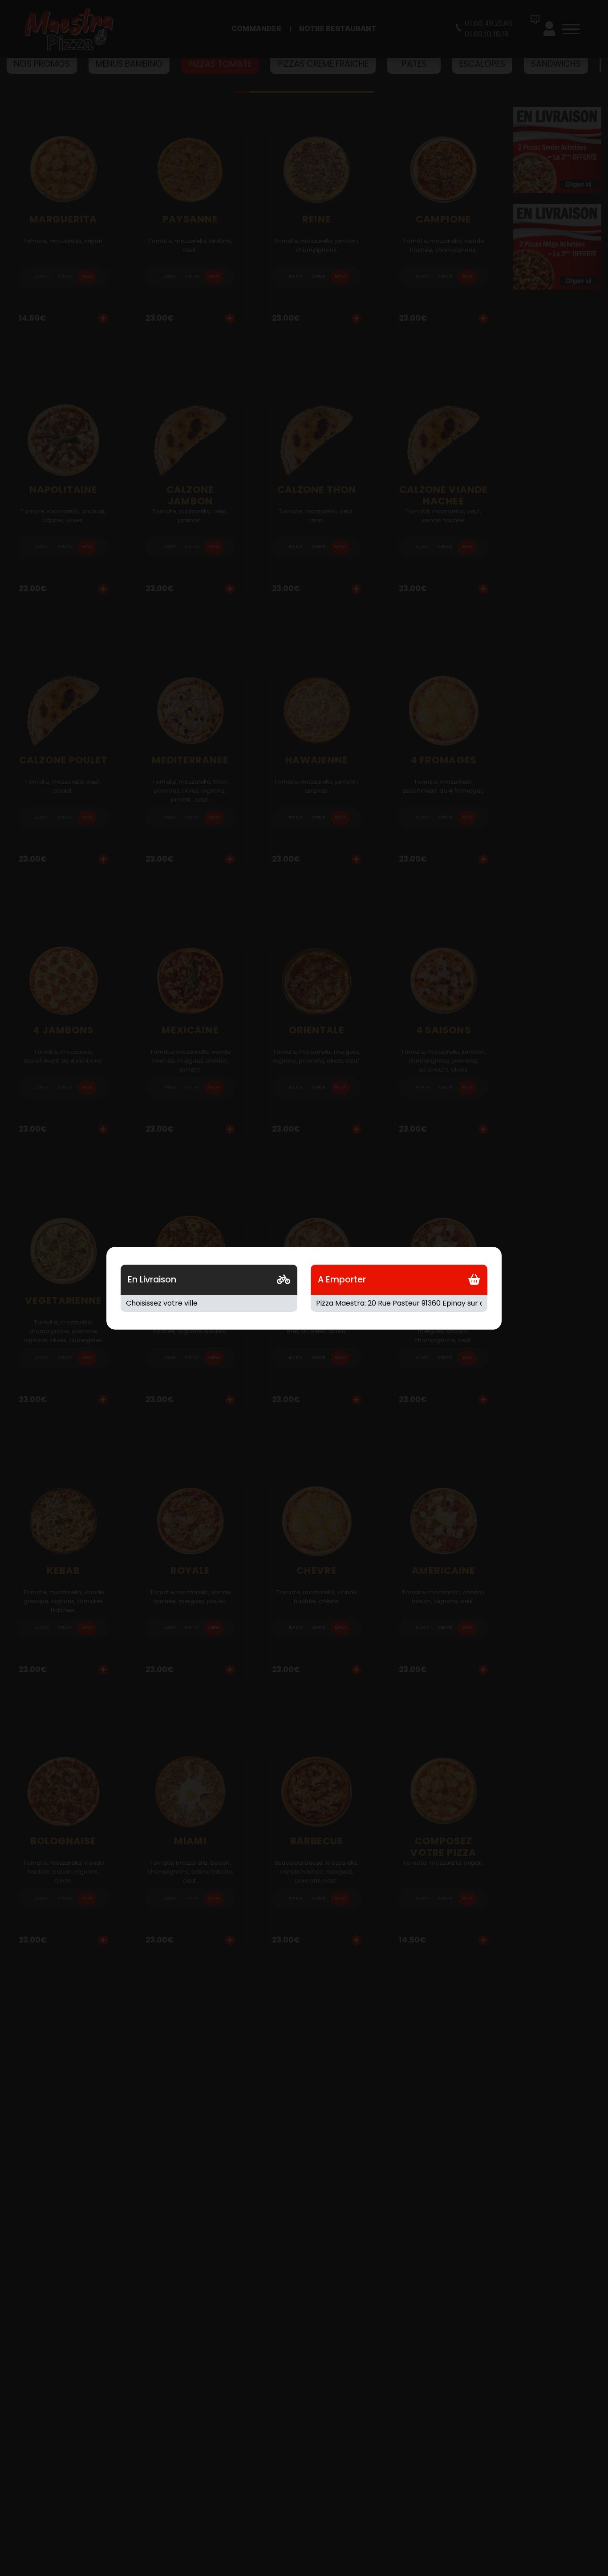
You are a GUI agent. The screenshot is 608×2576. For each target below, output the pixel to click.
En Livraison (152, 1280)
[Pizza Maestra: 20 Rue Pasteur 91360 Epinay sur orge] (399, 1303)
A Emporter (342, 1280)
